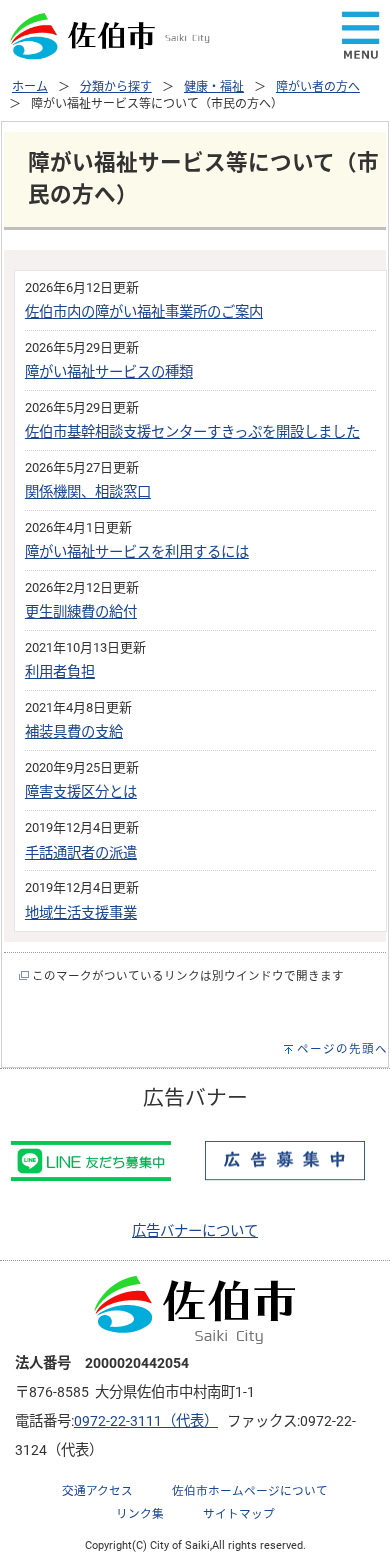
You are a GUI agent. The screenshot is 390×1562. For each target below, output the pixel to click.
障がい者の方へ (318, 87)
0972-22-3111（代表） (146, 1421)
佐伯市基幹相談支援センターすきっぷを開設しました (192, 432)
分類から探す (116, 87)
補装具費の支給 (74, 732)
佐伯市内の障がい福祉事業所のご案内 (144, 312)
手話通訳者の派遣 (81, 853)
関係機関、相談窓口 (88, 492)
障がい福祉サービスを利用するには (137, 552)
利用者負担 (60, 672)
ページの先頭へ (342, 1049)
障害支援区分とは (81, 792)
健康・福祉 (214, 87)
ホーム (30, 87)
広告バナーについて (195, 1231)
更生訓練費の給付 (81, 612)
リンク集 (140, 1514)
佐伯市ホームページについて (250, 1491)
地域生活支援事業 (81, 913)
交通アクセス (97, 1491)
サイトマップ (239, 1514)
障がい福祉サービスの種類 (109, 372)
